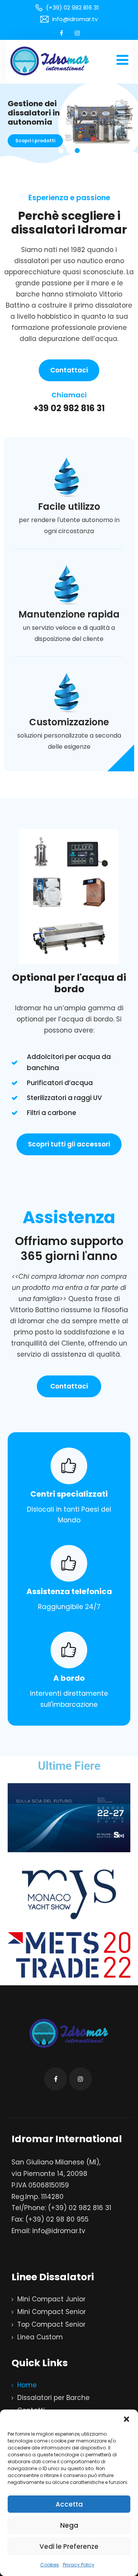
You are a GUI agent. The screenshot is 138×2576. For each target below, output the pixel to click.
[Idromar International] (50, 61)
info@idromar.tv (59, 2231)
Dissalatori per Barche (53, 2398)
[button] (127, 2419)
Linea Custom (40, 2337)
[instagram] (77, 33)
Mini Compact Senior (52, 2312)
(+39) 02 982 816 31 (80, 2208)
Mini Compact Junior (51, 2299)
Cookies (50, 2565)
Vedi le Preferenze (69, 2546)
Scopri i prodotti (35, 141)
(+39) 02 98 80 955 (57, 2219)
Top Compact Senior (51, 2324)
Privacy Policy (79, 2565)
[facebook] (62, 33)
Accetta (69, 2504)
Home (27, 2385)
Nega (69, 2525)
